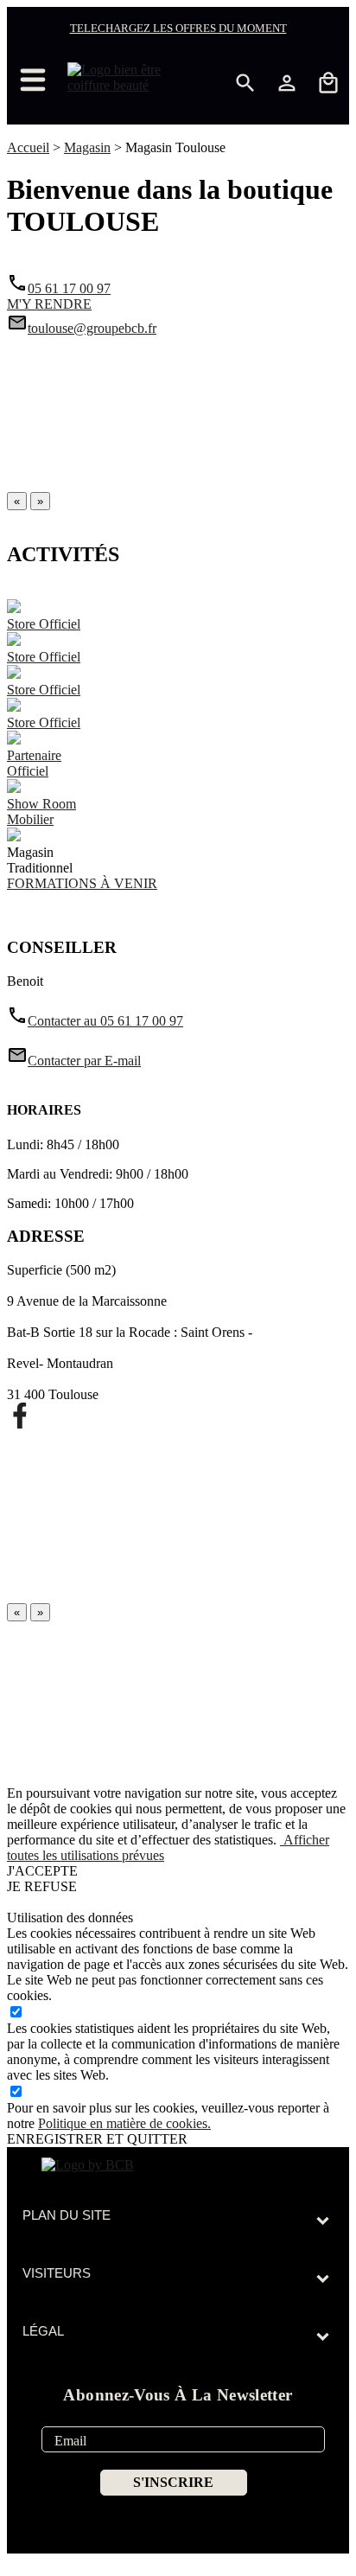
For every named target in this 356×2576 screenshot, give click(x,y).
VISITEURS (57, 2273)
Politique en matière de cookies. (124, 2123)
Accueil (28, 147)
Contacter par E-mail (74, 1061)
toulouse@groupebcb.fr (92, 328)
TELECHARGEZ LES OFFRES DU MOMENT (178, 28)
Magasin (87, 147)
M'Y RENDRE (49, 304)
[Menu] (41, 80)
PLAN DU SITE (67, 2215)
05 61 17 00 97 (69, 288)
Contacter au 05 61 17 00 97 (95, 1021)
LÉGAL (43, 2331)
